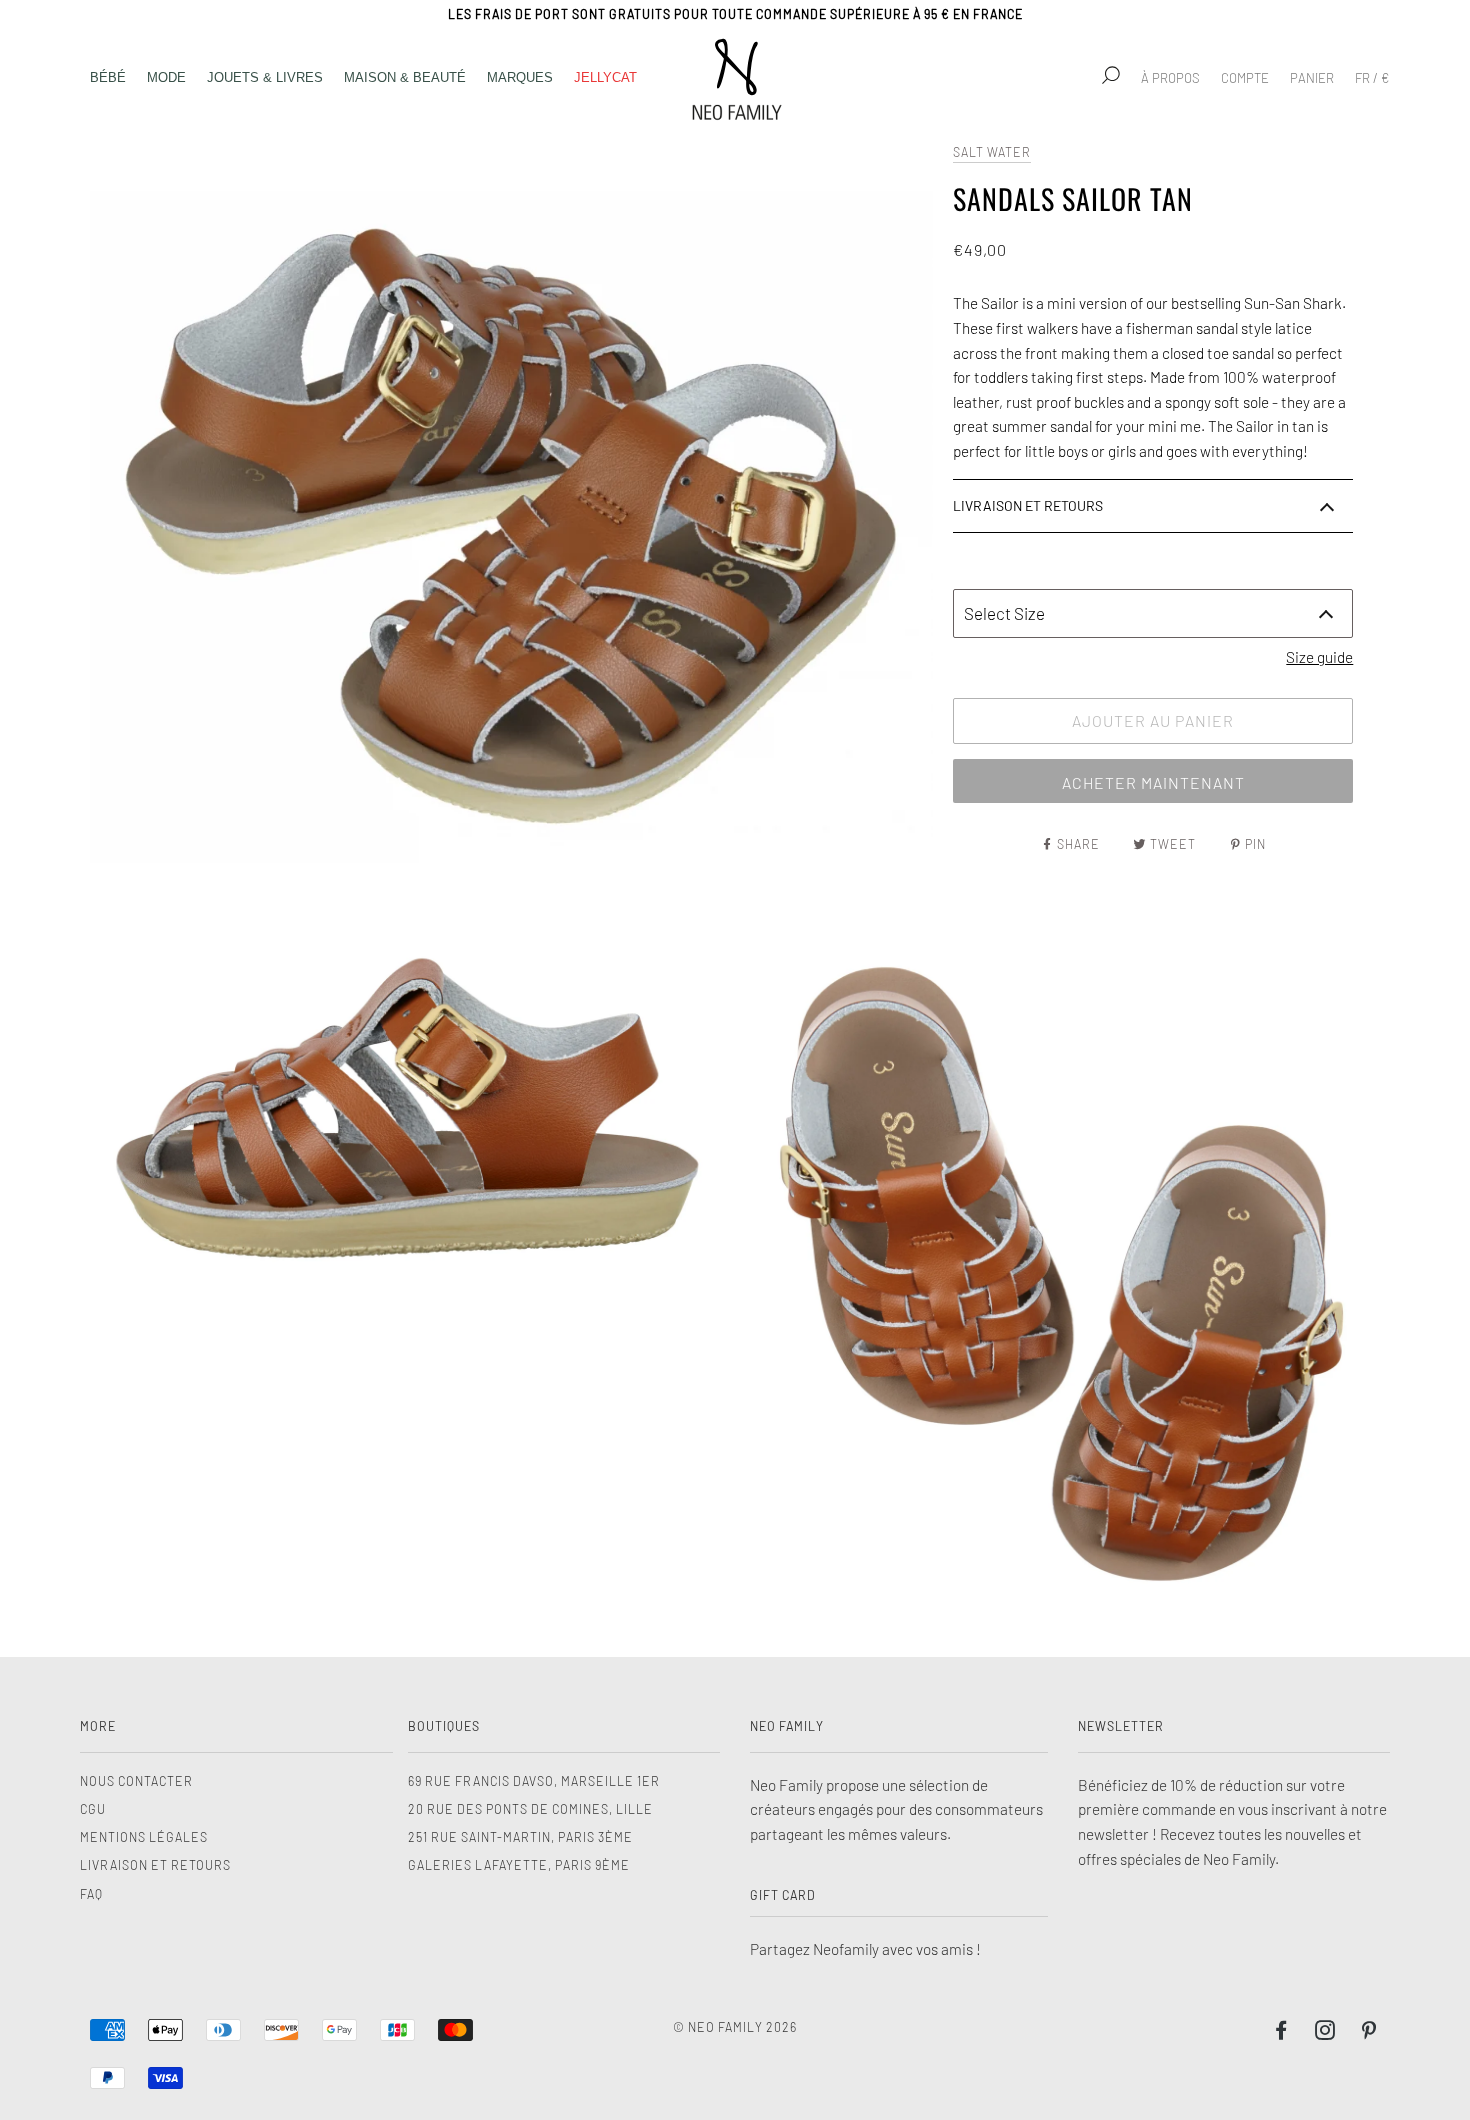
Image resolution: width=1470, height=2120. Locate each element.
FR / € (1372, 78)
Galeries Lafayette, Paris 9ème (519, 1865)
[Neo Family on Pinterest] (1369, 2033)
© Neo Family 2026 (735, 2027)
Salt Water (992, 152)
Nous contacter (136, 1781)
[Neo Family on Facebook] (1281, 2033)
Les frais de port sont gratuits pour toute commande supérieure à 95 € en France (735, 14)
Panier (1312, 78)
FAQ (91, 1894)
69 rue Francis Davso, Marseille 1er (534, 1781)
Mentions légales (144, 1837)
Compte (1245, 78)
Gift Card (783, 1895)
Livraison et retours (155, 1865)
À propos (1170, 78)
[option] (511, 525)
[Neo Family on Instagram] (1325, 2033)
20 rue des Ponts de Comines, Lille (530, 1809)
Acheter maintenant (1153, 782)
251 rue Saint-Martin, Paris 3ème (520, 1837)
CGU (93, 1809)
